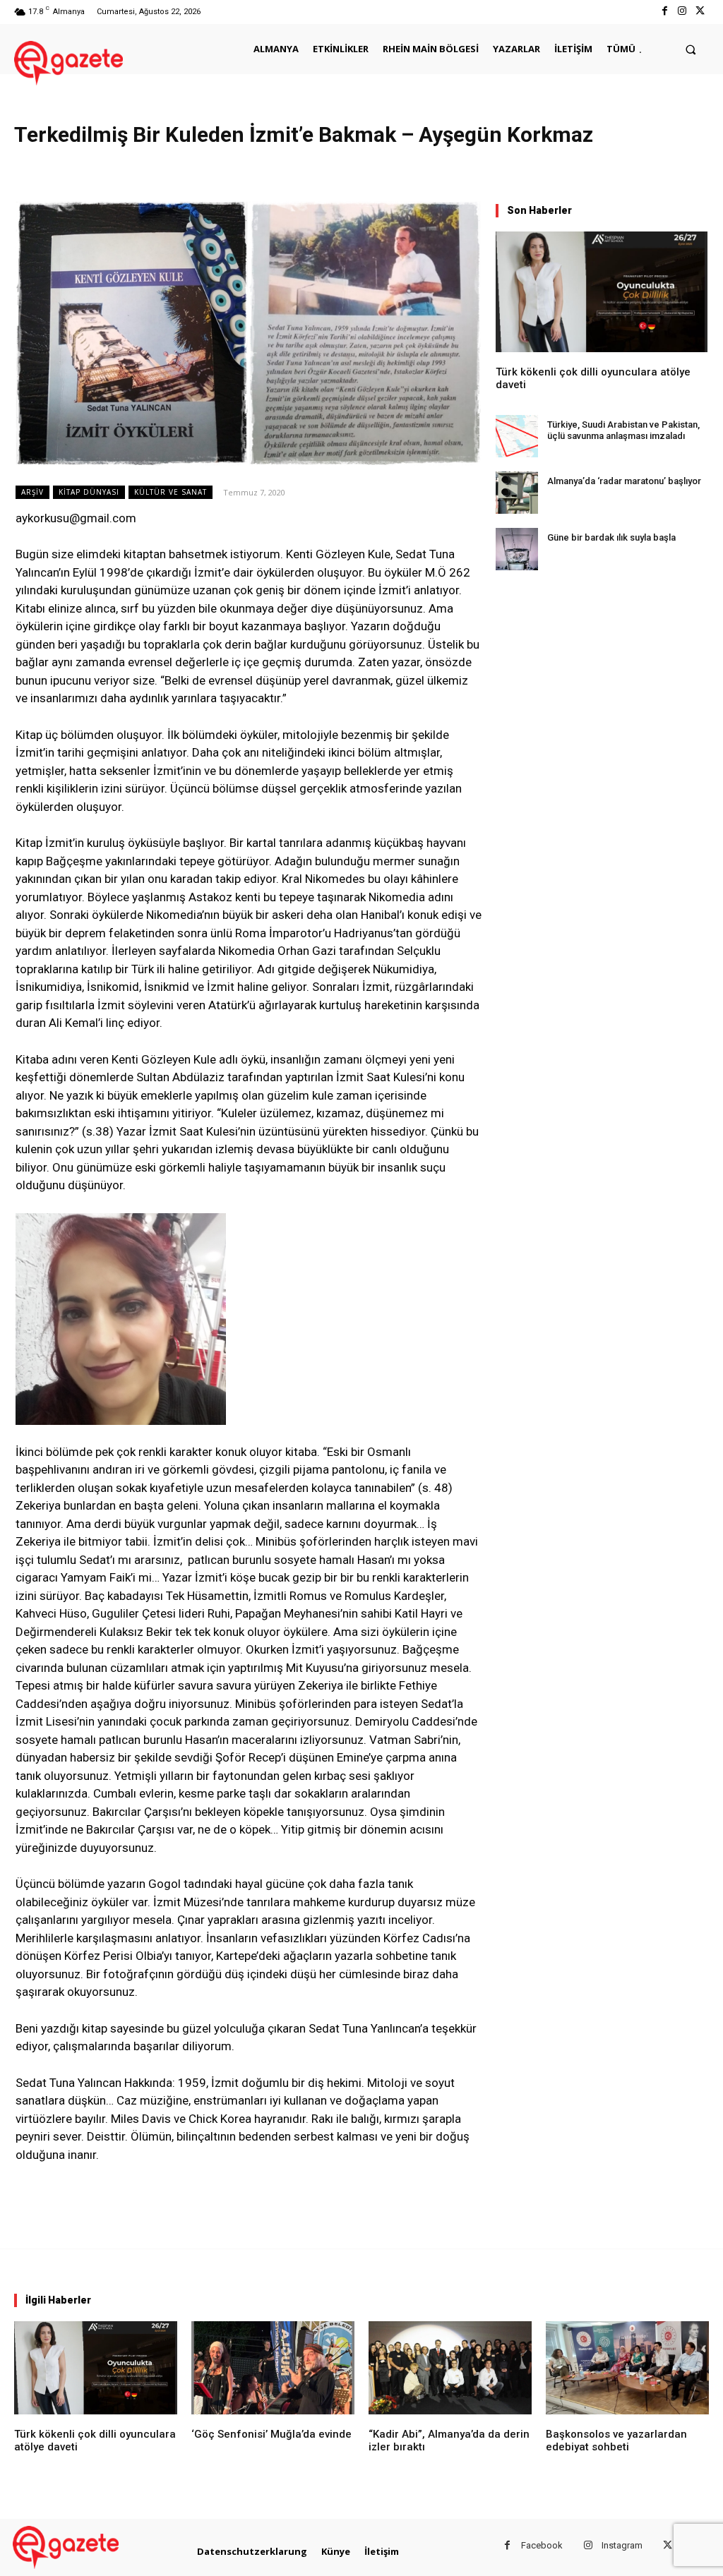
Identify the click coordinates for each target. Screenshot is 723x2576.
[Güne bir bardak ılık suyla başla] (517, 549)
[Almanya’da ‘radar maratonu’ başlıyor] (517, 493)
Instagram (622, 2545)
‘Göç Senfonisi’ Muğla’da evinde (271, 2434)
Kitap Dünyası (89, 492)
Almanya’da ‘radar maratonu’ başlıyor (624, 481)
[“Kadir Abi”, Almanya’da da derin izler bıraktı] (450, 2368)
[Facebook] (664, 12)
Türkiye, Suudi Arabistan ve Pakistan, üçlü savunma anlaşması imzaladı (623, 430)
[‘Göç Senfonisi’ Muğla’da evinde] (273, 2368)
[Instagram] (682, 12)
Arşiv (32, 492)
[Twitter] (700, 12)
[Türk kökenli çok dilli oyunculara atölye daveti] (602, 292)
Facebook (542, 2545)
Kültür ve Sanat (171, 492)
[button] (691, 49)
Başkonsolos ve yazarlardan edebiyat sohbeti (616, 2440)
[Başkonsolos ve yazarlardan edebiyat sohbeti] (627, 2368)
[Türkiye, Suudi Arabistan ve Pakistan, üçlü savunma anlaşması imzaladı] (517, 436)
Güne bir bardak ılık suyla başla (611, 537)
